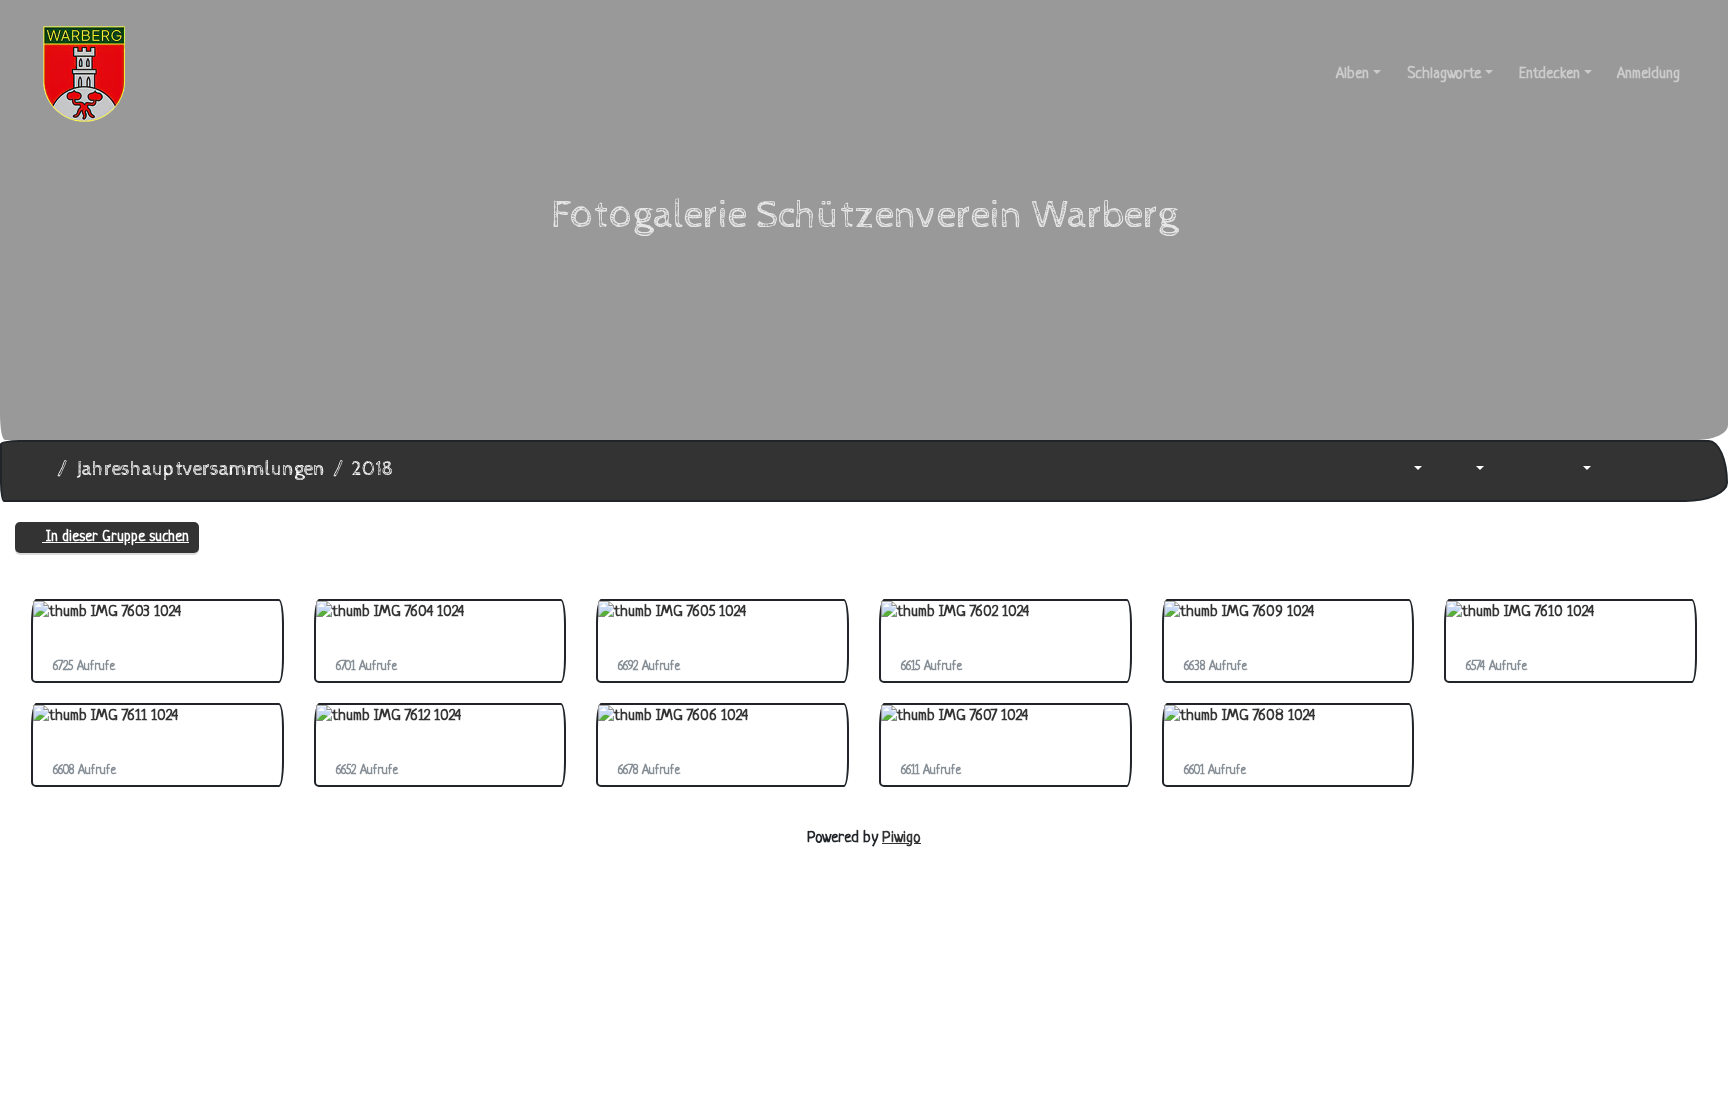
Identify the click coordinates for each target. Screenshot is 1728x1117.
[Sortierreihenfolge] (1404, 471)
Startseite (41, 470)
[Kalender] (1573, 471)
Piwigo (901, 838)
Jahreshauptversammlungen (200, 469)
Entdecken (1549, 74)
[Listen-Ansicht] (1672, 471)
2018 (372, 469)
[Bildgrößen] (1466, 471)
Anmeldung (1648, 74)
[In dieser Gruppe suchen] (1355, 471)
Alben (1352, 74)
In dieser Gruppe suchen (115, 537)
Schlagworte (1444, 74)
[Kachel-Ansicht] (1627, 471)
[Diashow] (1520, 471)
